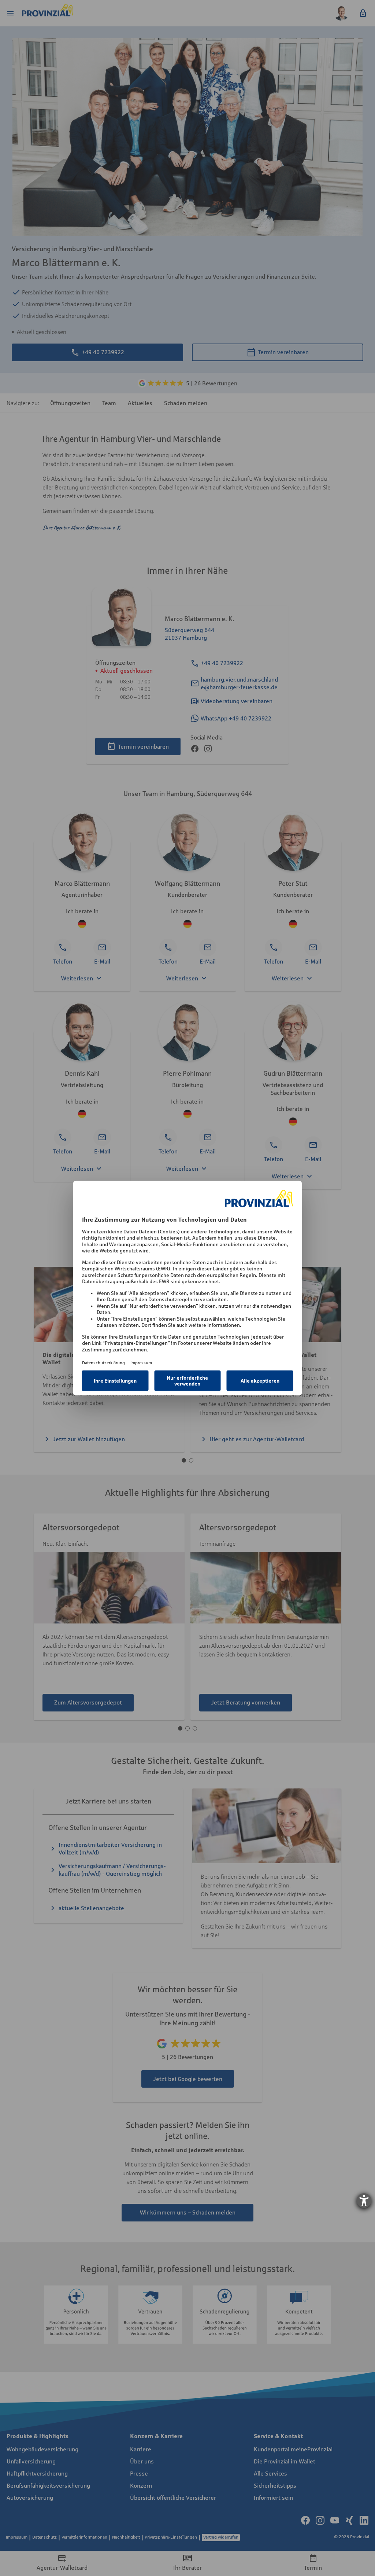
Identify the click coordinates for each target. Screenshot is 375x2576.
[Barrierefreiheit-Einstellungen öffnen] (364, 2201)
